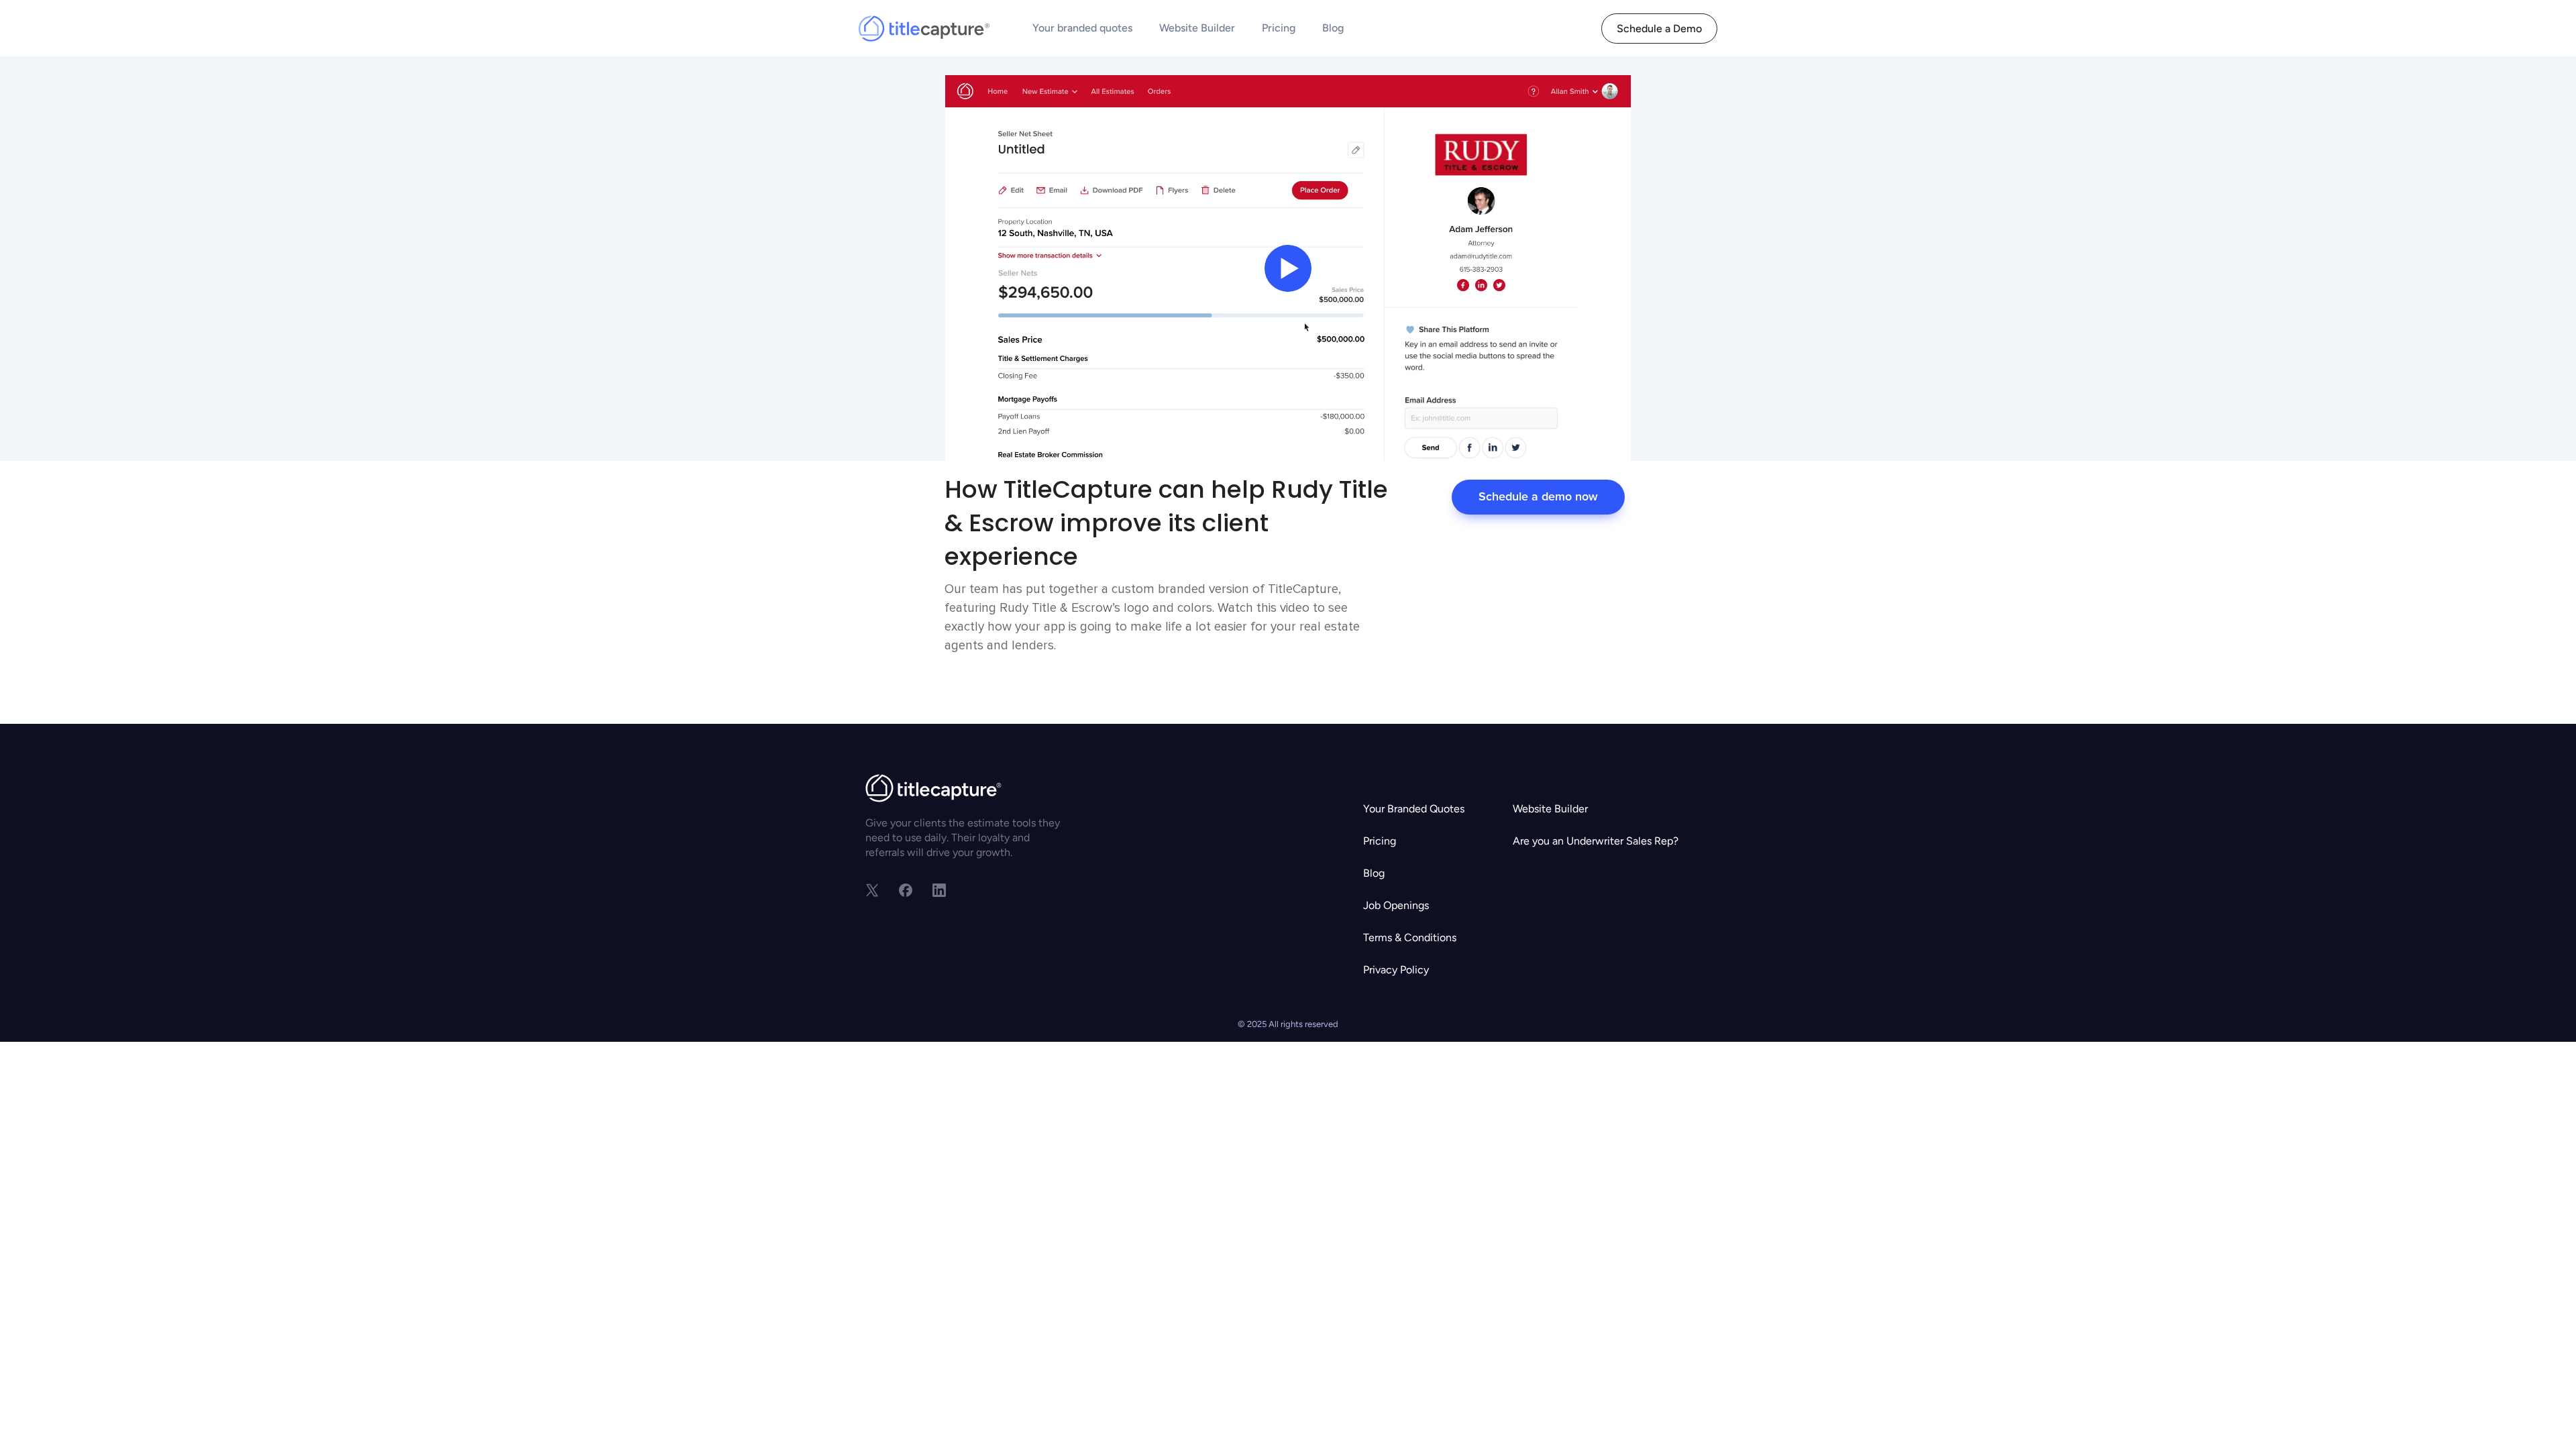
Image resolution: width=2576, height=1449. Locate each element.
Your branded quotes (1082, 28)
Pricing (1279, 28)
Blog (1333, 28)
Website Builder (1197, 28)
